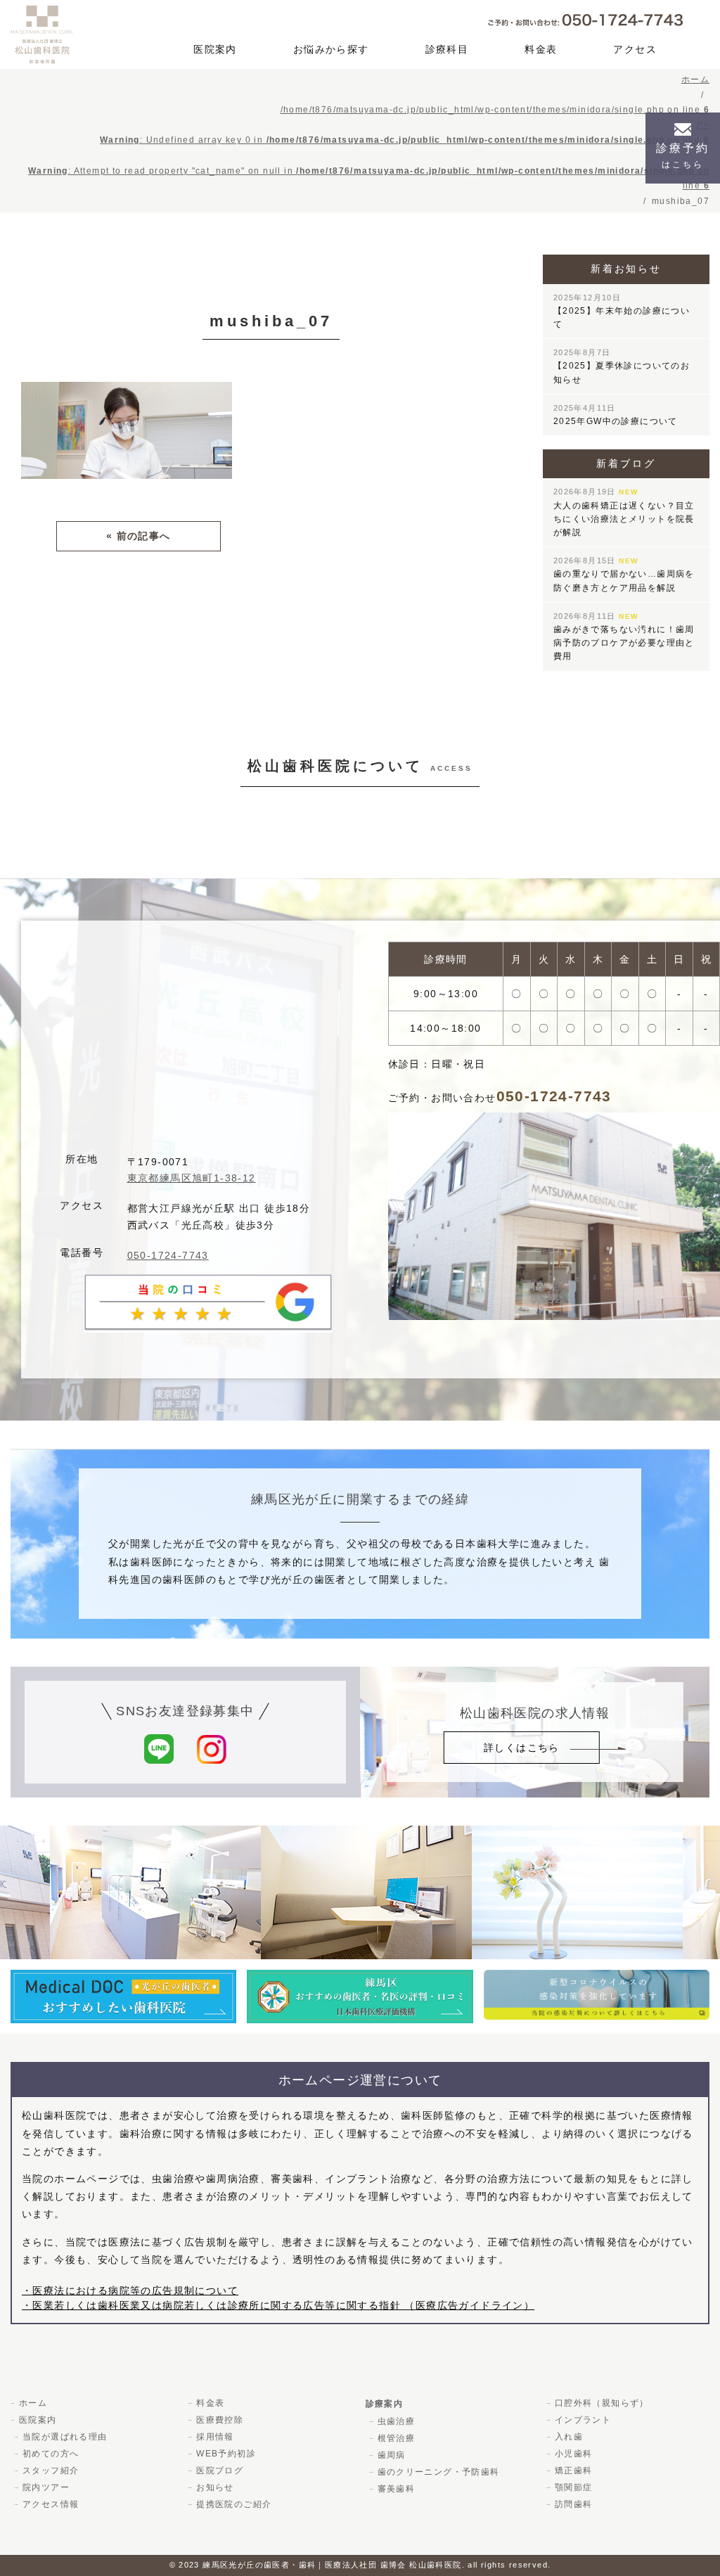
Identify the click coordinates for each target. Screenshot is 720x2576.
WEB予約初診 (226, 2454)
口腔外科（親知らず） (602, 2403)
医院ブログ (220, 2471)
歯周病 (392, 2455)
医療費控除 (220, 2420)
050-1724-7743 (168, 1255)
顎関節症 (574, 2487)
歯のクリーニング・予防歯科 (439, 2472)
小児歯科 (574, 2454)
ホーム (33, 2403)
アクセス (635, 49)
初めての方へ (51, 2454)
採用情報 (215, 2437)
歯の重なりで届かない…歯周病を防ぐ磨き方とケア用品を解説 (624, 574)
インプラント (583, 2420)
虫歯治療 (397, 2421)
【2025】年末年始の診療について (622, 311)
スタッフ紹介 (51, 2471)
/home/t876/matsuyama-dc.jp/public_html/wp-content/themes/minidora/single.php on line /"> (369, 148)
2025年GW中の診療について (616, 415)
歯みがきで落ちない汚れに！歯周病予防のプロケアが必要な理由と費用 (624, 637)
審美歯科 (397, 2489)
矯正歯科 (574, 2471)
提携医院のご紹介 (234, 2504)
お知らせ (215, 2487)
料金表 (541, 49)
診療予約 (683, 156)
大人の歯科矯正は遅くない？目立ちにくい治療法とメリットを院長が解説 (624, 512)
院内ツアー (46, 2487)
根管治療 (397, 2438)
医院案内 (215, 49)
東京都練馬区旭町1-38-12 (192, 1178)
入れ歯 (569, 2437)
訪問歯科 (574, 2504)
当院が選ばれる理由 (65, 2437)
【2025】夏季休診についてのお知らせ (622, 366)
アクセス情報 (51, 2504)
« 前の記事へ (139, 536)
